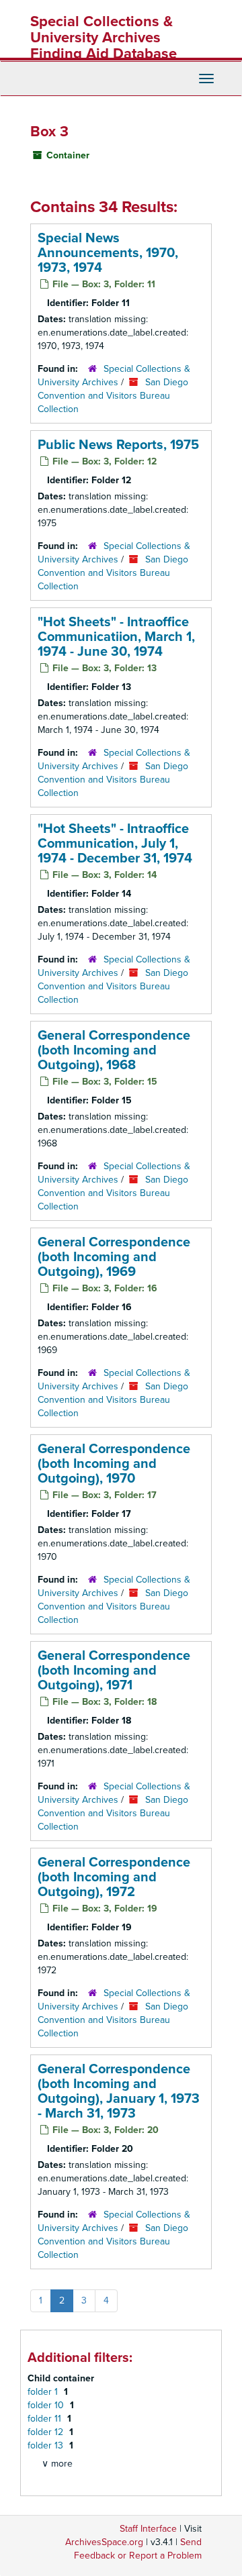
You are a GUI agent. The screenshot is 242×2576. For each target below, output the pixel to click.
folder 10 (47, 2405)
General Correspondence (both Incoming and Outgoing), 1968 (114, 1050)
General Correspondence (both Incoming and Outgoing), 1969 (114, 1257)
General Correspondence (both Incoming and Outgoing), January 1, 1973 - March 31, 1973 (119, 2091)
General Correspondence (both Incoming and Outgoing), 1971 (114, 1671)
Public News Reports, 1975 (118, 445)
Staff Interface (148, 2529)
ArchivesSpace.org (104, 2542)
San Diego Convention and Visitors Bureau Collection (113, 396)
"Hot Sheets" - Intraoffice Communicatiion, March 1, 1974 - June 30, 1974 (116, 637)
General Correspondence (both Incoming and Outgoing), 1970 (114, 1464)
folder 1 (44, 2392)
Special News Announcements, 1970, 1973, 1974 (108, 253)
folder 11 (46, 2419)
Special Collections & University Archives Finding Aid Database (104, 38)
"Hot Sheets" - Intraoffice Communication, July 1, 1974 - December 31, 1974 (115, 844)
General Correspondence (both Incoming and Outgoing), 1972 (114, 1877)
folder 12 (47, 2432)
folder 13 (47, 2445)
